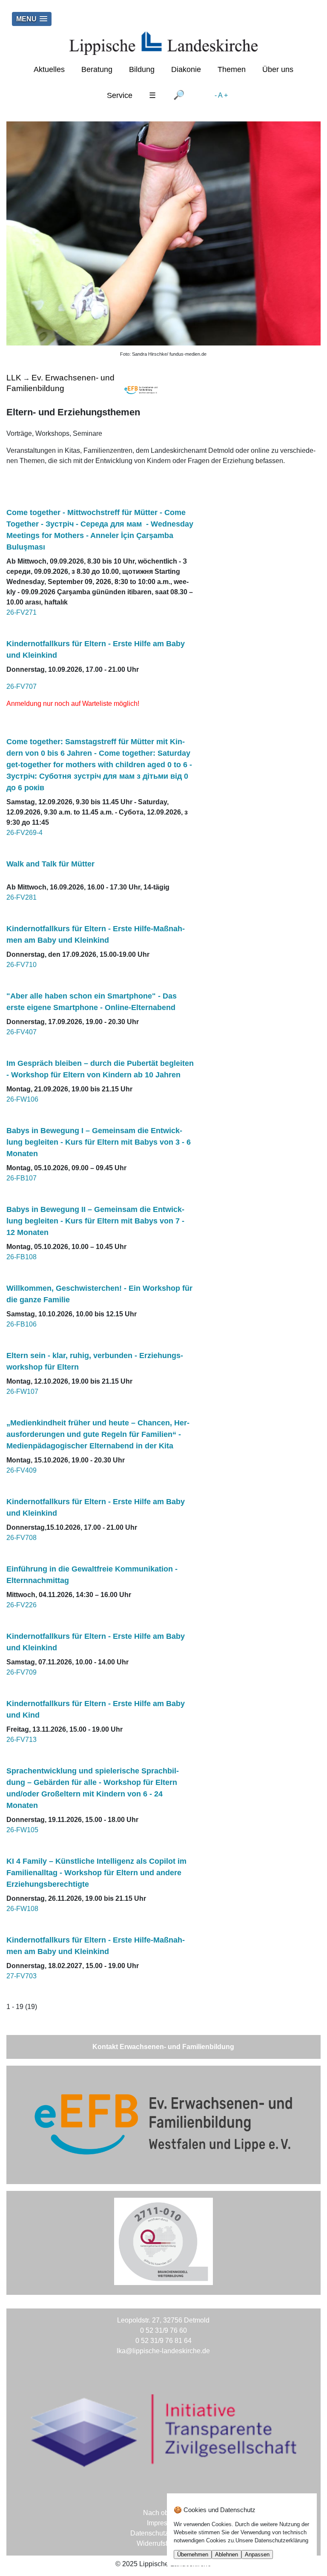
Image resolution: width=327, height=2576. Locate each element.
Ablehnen (227, 2554)
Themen (232, 69)
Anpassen (257, 2554)
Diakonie (186, 69)
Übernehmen (193, 2554)
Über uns (278, 69)
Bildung (142, 69)
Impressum (163, 2523)
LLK (14, 378)
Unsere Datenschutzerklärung (272, 2540)
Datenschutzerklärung (163, 2533)
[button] (32, 19)
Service (120, 95)
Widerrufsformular (163, 2543)
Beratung (97, 69)
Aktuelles (49, 69)
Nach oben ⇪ (163, 2513)
